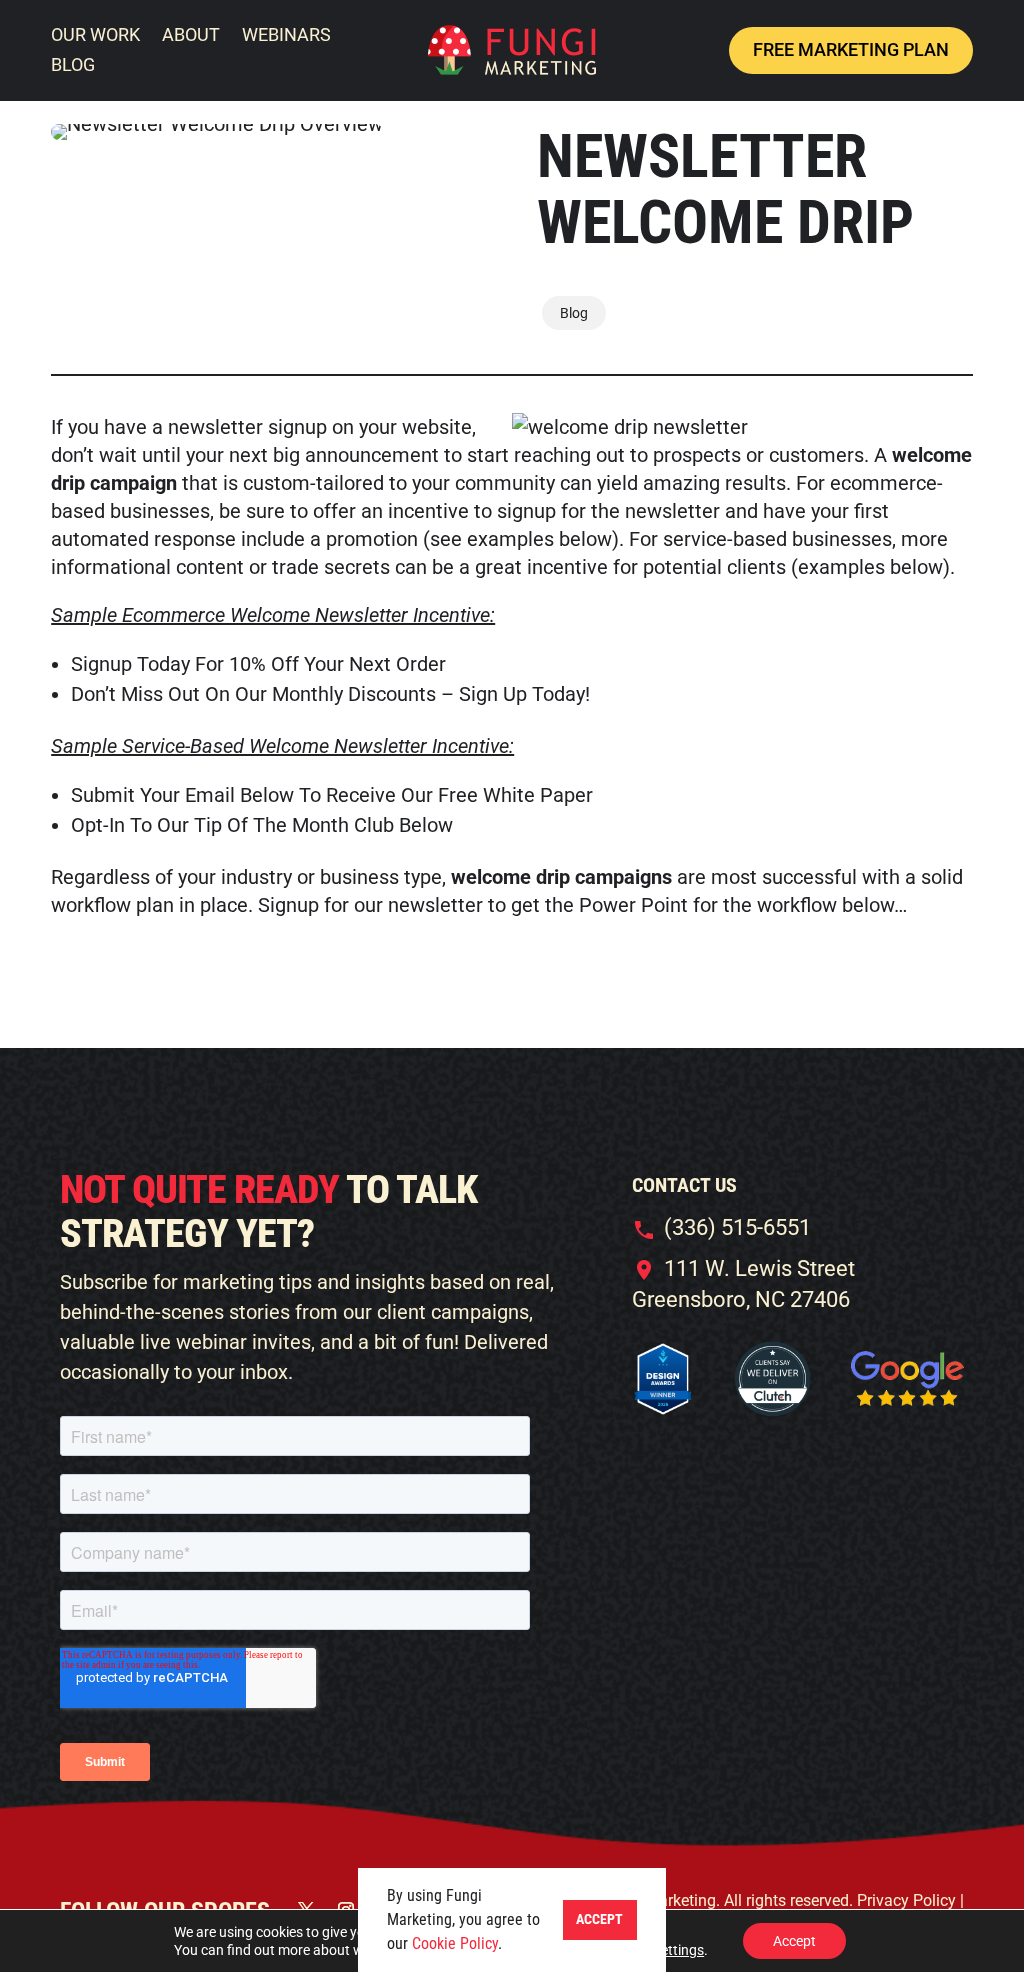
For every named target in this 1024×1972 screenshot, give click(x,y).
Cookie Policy (455, 1943)
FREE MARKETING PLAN (851, 49)
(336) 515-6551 (737, 1227)
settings (679, 1950)
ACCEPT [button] (599, 1919)
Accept (794, 1941)
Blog (574, 313)
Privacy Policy (908, 1900)
